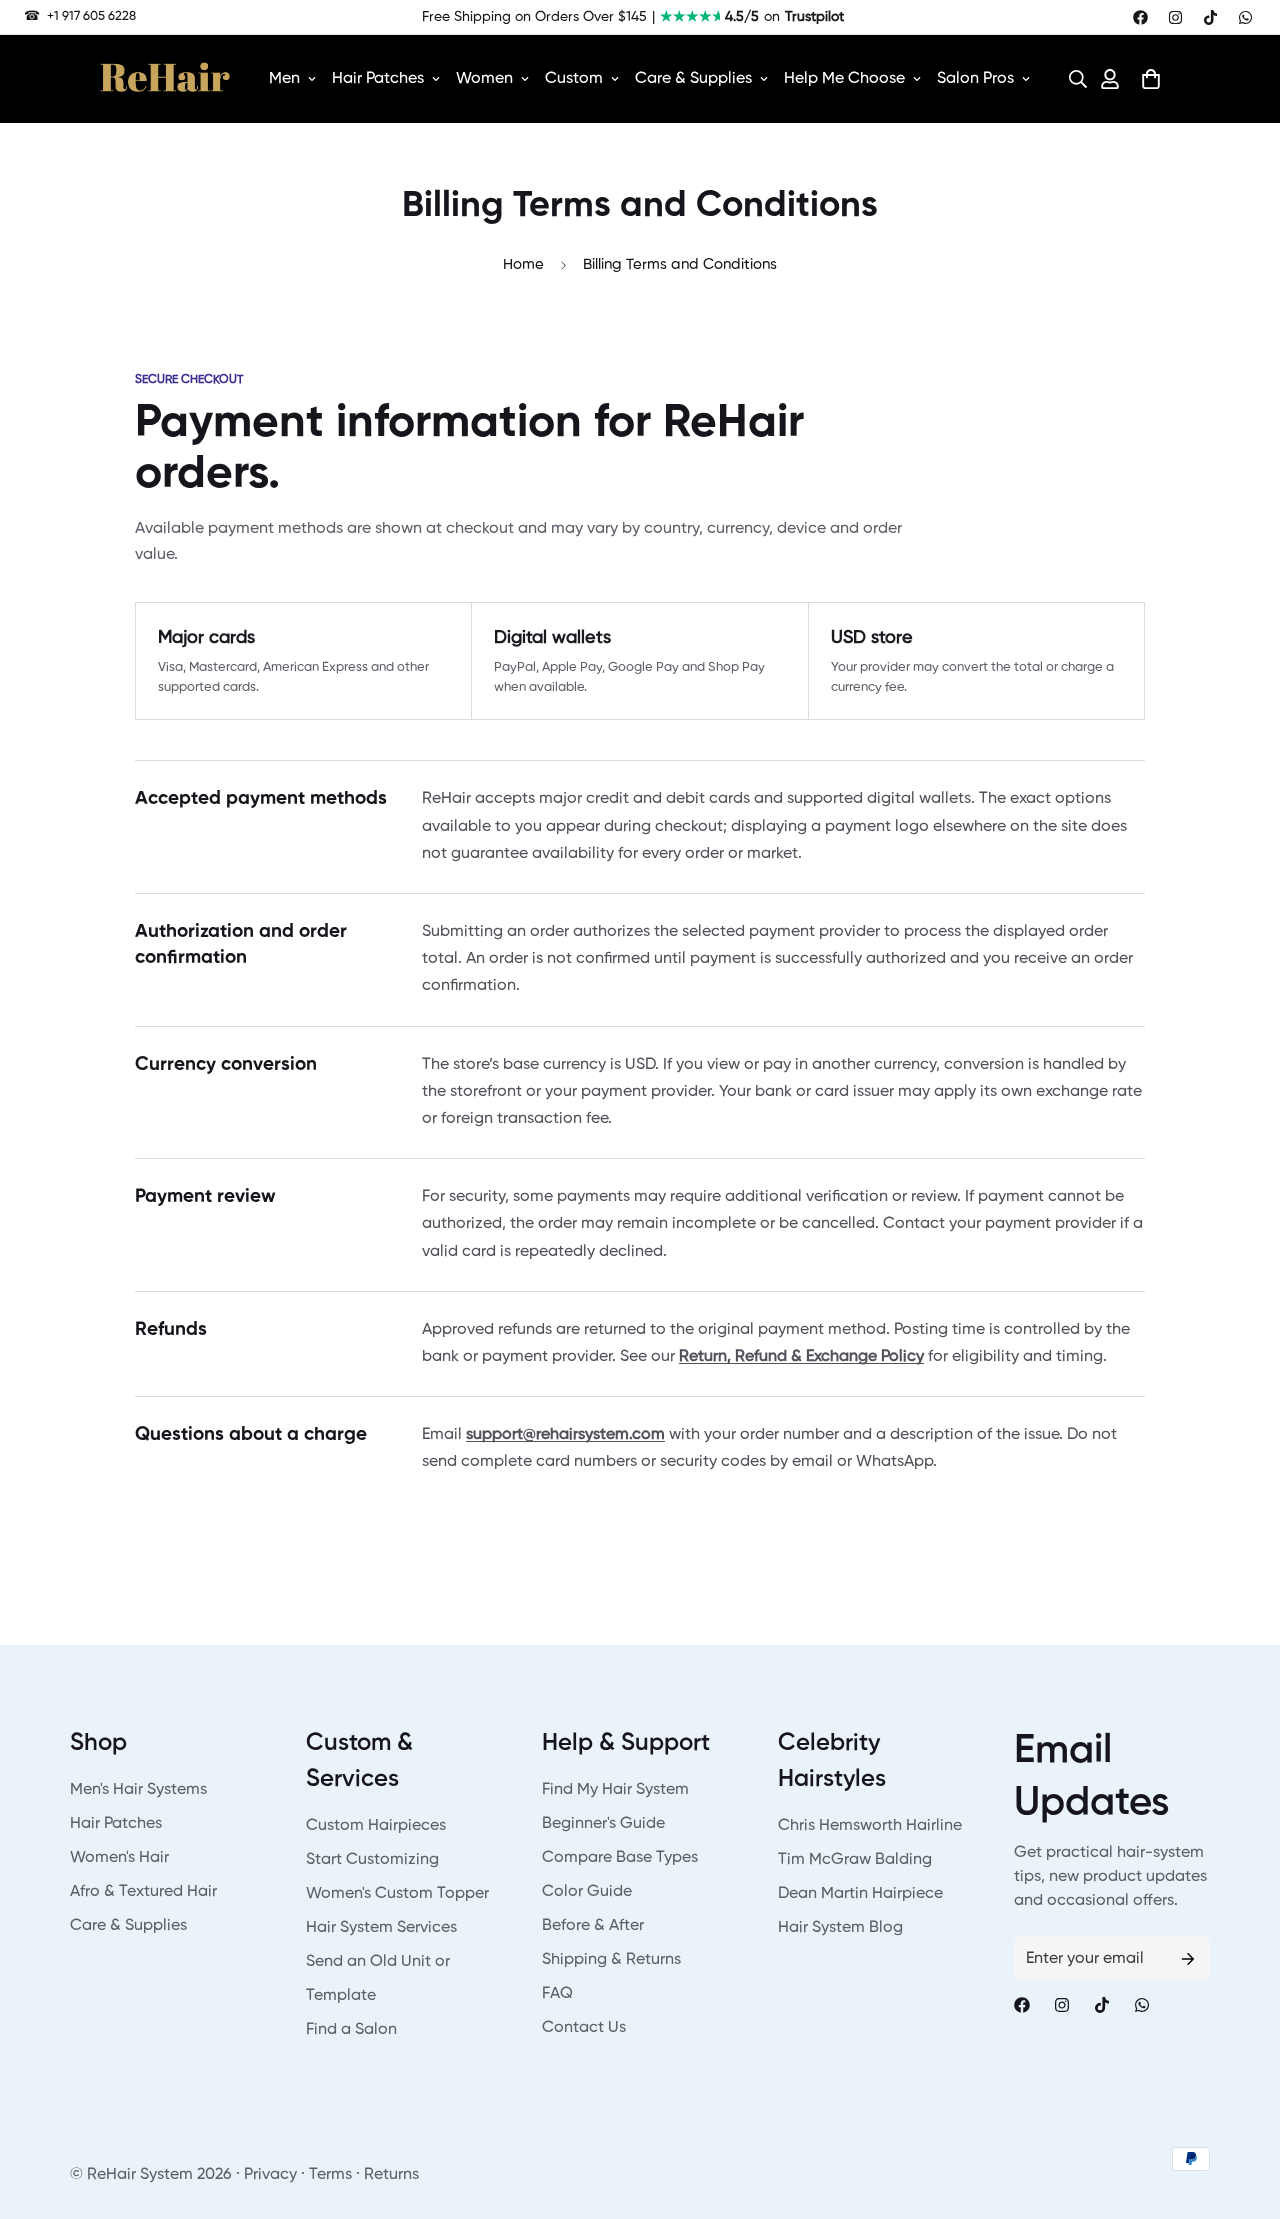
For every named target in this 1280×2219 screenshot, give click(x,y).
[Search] (1072, 79)
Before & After (593, 1926)
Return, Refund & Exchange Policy (801, 1357)
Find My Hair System (615, 1790)
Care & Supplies (693, 79)
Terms (330, 2175)
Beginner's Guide (603, 1824)
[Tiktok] (1210, 17)
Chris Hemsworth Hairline (870, 1826)
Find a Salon (351, 2030)
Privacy (270, 2175)
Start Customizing (372, 1860)
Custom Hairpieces (376, 1826)
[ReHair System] (165, 79)
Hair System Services (381, 1928)
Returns (391, 2175)
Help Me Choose (844, 79)
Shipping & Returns (611, 1960)
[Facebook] (1140, 17)
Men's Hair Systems (138, 1790)
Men (284, 79)
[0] (1151, 79)
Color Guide (587, 1892)
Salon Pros (975, 79)
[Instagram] (1175, 17)
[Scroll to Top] (1241, 2110)
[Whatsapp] (1245, 17)
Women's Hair (119, 1858)
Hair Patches (378, 79)
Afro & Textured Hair (143, 1892)
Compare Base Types (620, 1858)
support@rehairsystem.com (565, 1435)
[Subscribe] (1188, 1959)
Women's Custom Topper (397, 1894)
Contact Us (584, 2028)
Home (523, 264)
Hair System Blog (840, 1928)
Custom (574, 79)
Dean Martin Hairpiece (860, 1894)
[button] (1072, 79)
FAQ (557, 1994)
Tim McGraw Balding (855, 1860)
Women (484, 79)
